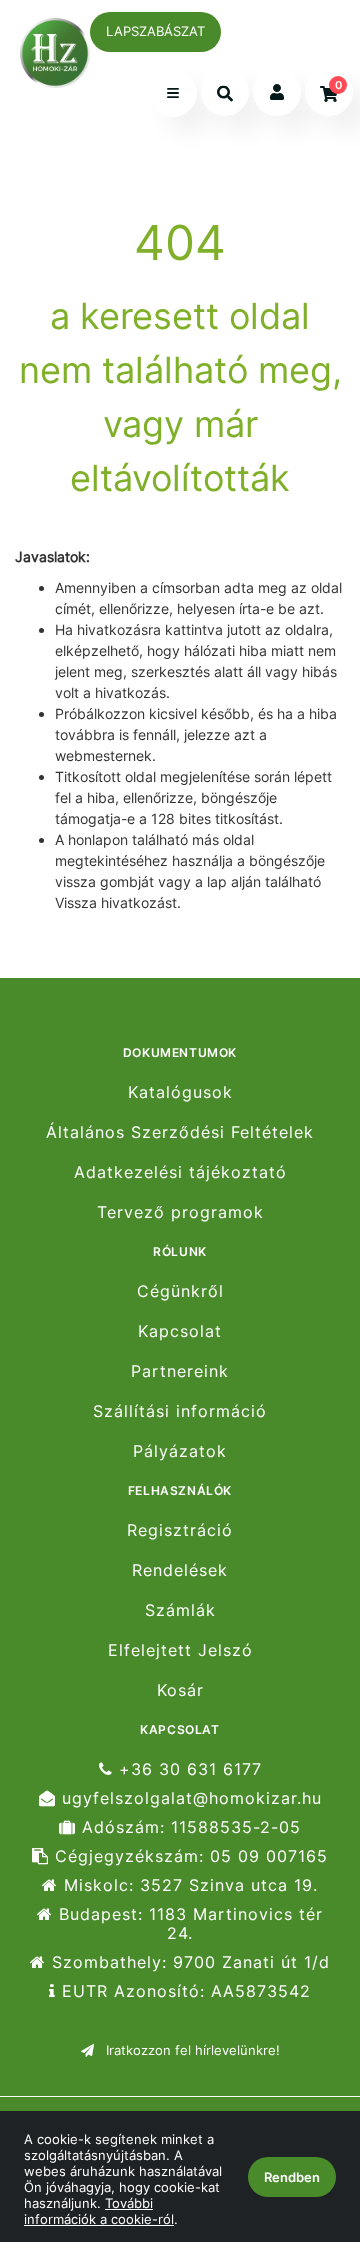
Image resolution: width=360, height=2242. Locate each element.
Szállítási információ (180, 1411)
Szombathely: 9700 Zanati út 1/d (188, 1962)
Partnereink (180, 1371)
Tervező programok (180, 1212)
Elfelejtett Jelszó (180, 1650)
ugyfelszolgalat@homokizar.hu (189, 1798)
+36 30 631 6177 (187, 1769)
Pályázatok (180, 1451)
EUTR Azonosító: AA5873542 (183, 1991)
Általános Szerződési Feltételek (180, 1132)
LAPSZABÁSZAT (155, 31)
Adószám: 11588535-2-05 (188, 1827)
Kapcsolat (180, 1331)
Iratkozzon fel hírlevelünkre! (191, 2050)
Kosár (180, 1690)
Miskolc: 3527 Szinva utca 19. (188, 1885)
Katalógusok (180, 1092)
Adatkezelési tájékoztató (180, 1172)
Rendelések (180, 1570)
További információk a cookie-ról (99, 2211)
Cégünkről (180, 1291)
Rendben (292, 2177)
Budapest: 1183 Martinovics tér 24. (188, 1924)
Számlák (180, 1610)
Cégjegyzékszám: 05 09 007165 (188, 1856)
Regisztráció (180, 1530)
